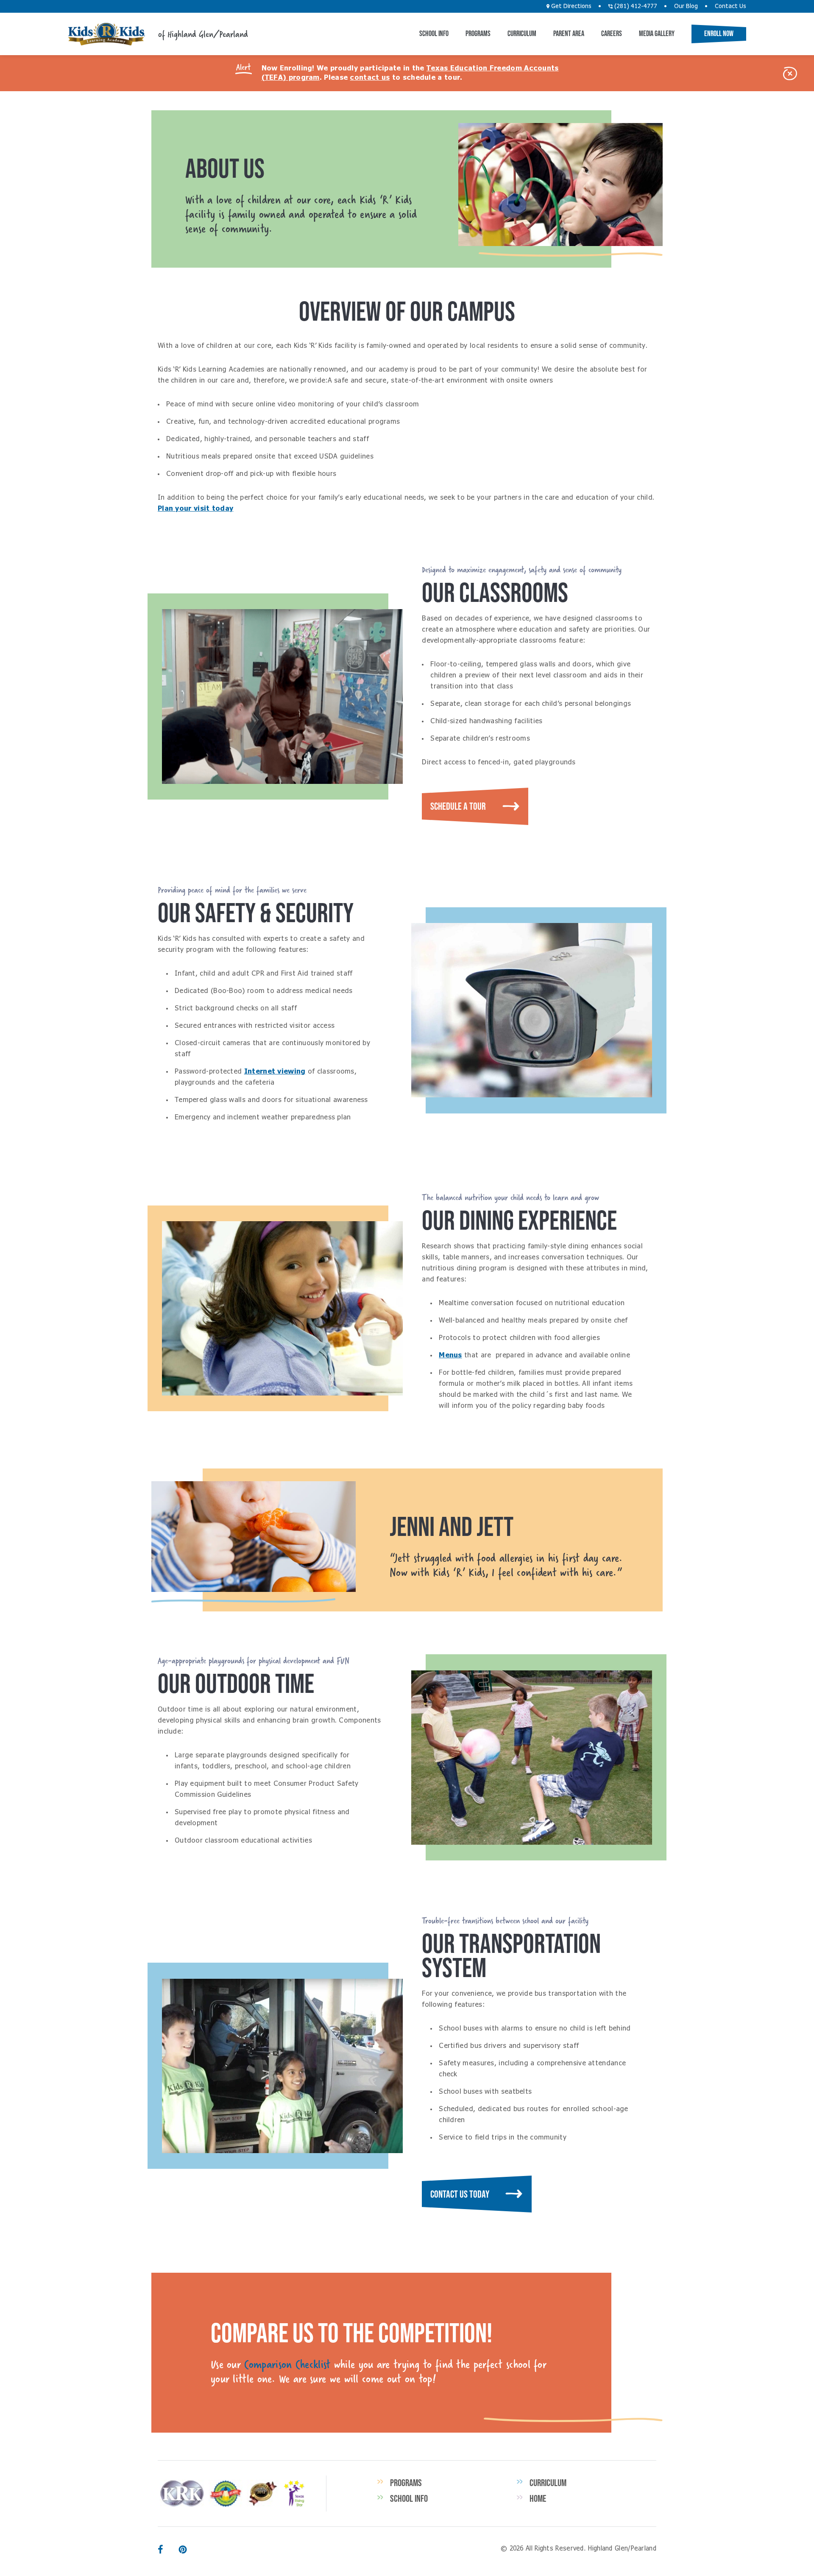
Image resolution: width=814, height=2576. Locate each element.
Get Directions (570, 6)
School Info (434, 34)
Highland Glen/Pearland (106, 34)
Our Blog (686, 6)
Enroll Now (719, 34)
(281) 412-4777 (635, 6)
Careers (612, 34)
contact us (370, 78)
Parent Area (569, 34)
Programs (478, 34)
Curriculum (522, 34)
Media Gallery (657, 34)
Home (538, 2498)
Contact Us (730, 6)
